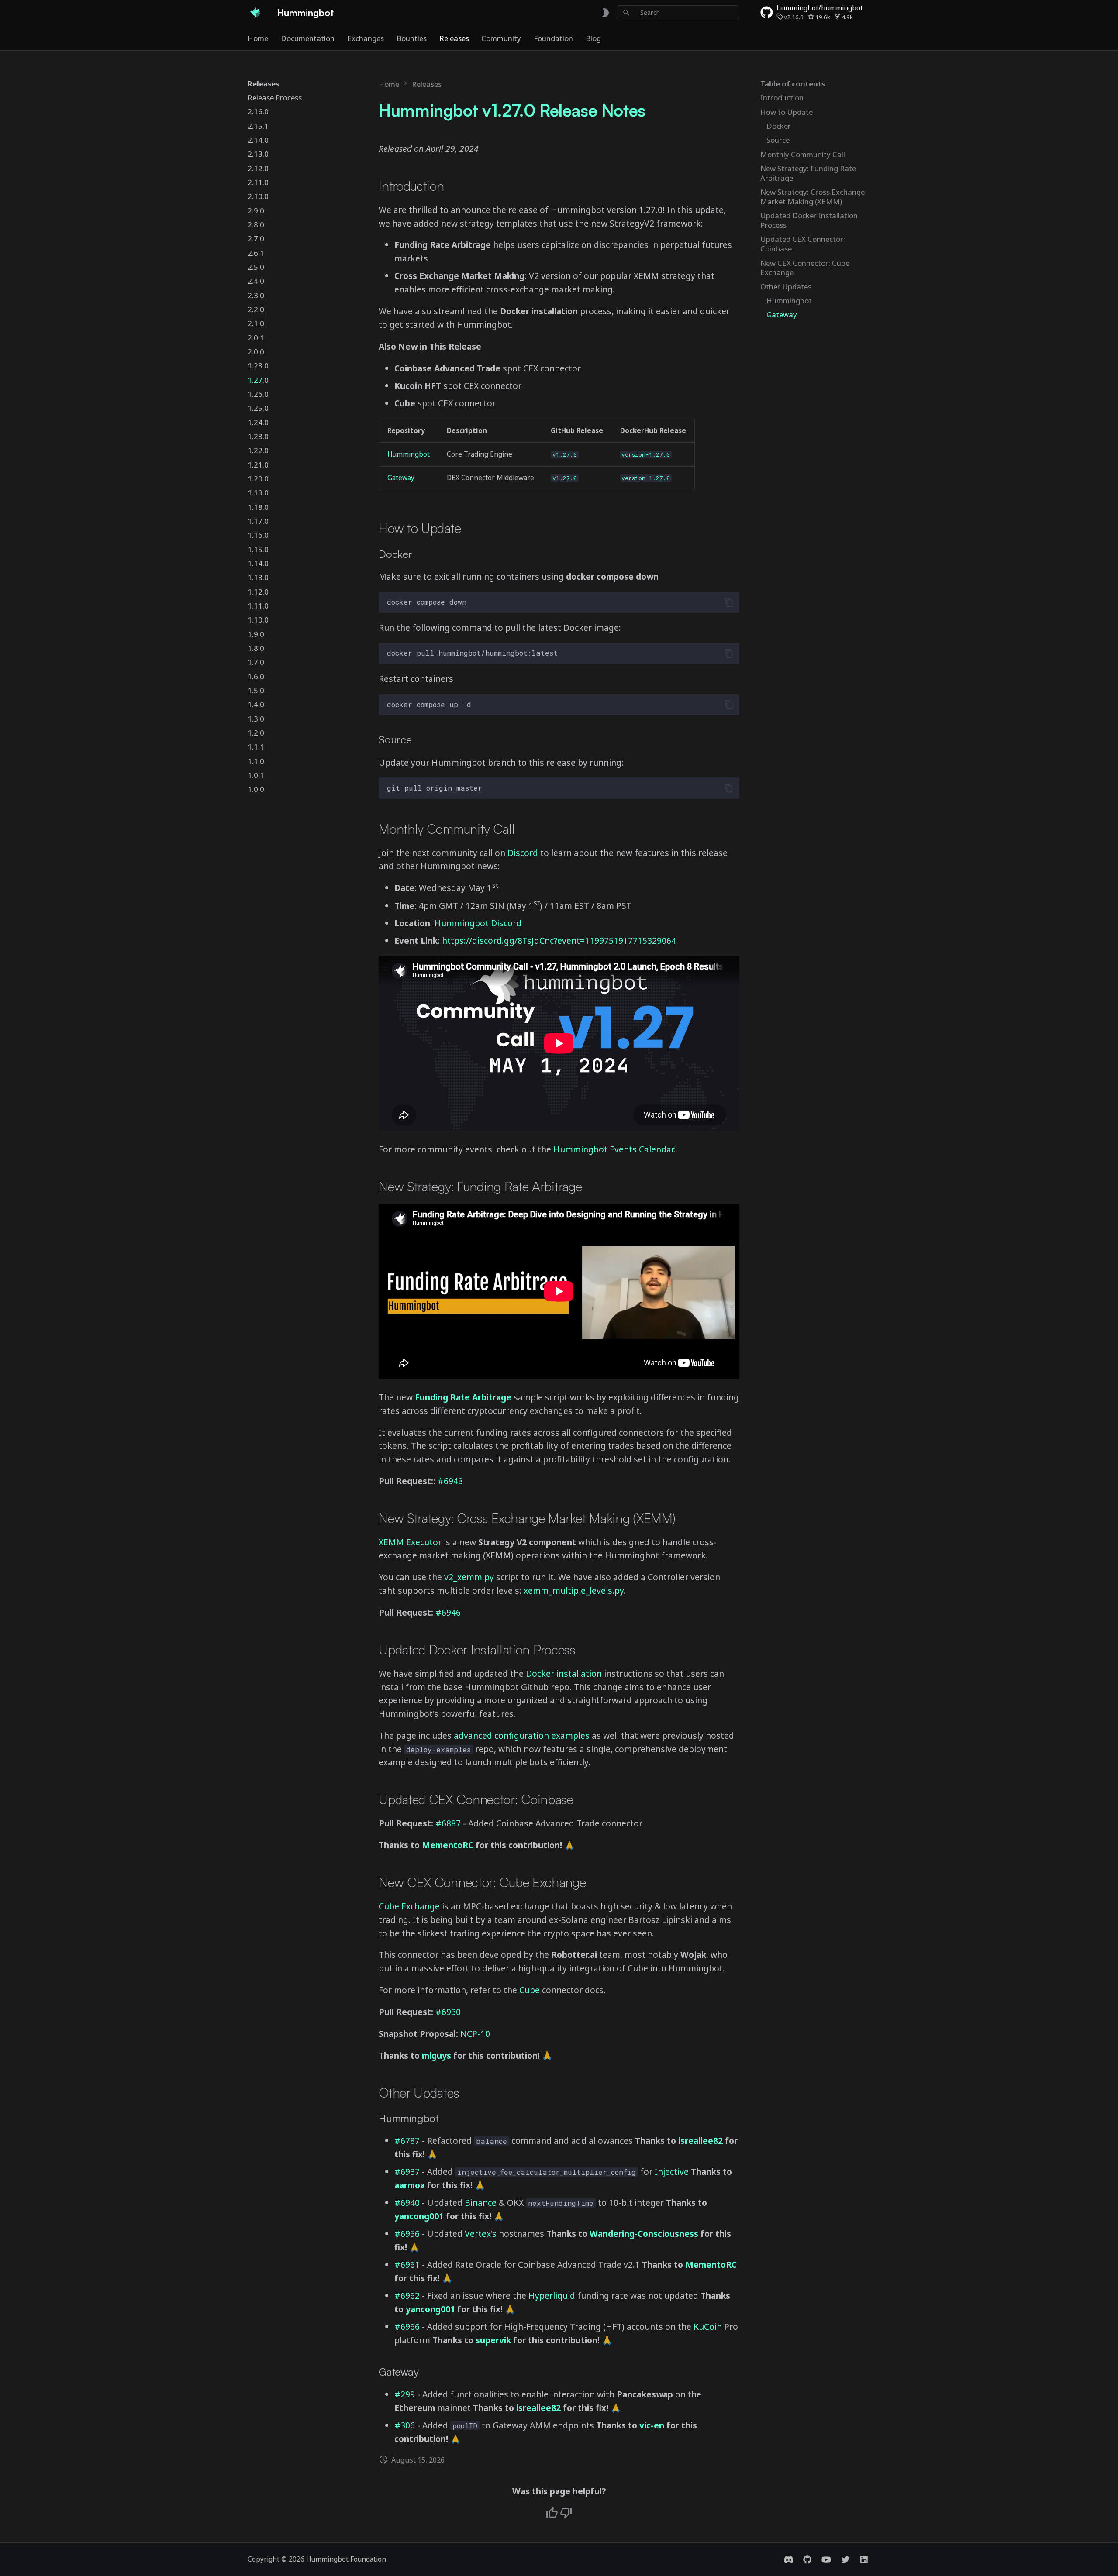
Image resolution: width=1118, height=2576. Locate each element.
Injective (672, 2172)
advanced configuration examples (523, 1735)
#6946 (448, 1612)
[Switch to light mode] (605, 12)
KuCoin (708, 2327)
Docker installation (564, 1673)
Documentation (308, 38)
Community (501, 38)
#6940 (407, 2203)
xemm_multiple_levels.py (574, 1591)
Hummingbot (409, 454)
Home (258, 38)
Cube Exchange (409, 1906)
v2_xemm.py (469, 1577)
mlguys (437, 2055)
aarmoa (410, 2185)
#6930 (448, 2012)
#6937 (407, 2172)
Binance (481, 2203)
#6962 (407, 2296)
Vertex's (481, 2234)
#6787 (407, 2141)
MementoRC (448, 1845)
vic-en (652, 2425)
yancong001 (419, 2216)
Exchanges (366, 38)
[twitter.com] (845, 2559)
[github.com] (807, 2559)
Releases (454, 38)
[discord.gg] (788, 2559)
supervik (493, 2340)
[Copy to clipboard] (729, 602)
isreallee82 (700, 2141)
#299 (405, 2394)
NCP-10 (475, 2034)
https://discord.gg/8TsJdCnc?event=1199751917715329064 (559, 941)
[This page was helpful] (552, 2513)
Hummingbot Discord (478, 923)
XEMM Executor (410, 1542)
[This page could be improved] (566, 2513)
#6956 (407, 2234)
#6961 (407, 2265)
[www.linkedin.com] (864, 2559)
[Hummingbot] (254, 13)
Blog (593, 38)
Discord (523, 853)
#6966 (407, 2327)
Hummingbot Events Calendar (613, 1149)
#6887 (448, 1823)
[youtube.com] (826, 2559)
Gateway (401, 478)
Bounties (412, 38)
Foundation (553, 38)
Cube (530, 1990)
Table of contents (793, 84)
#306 (405, 2425)
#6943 (450, 1481)
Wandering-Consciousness (644, 2234)
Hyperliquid (552, 2296)
